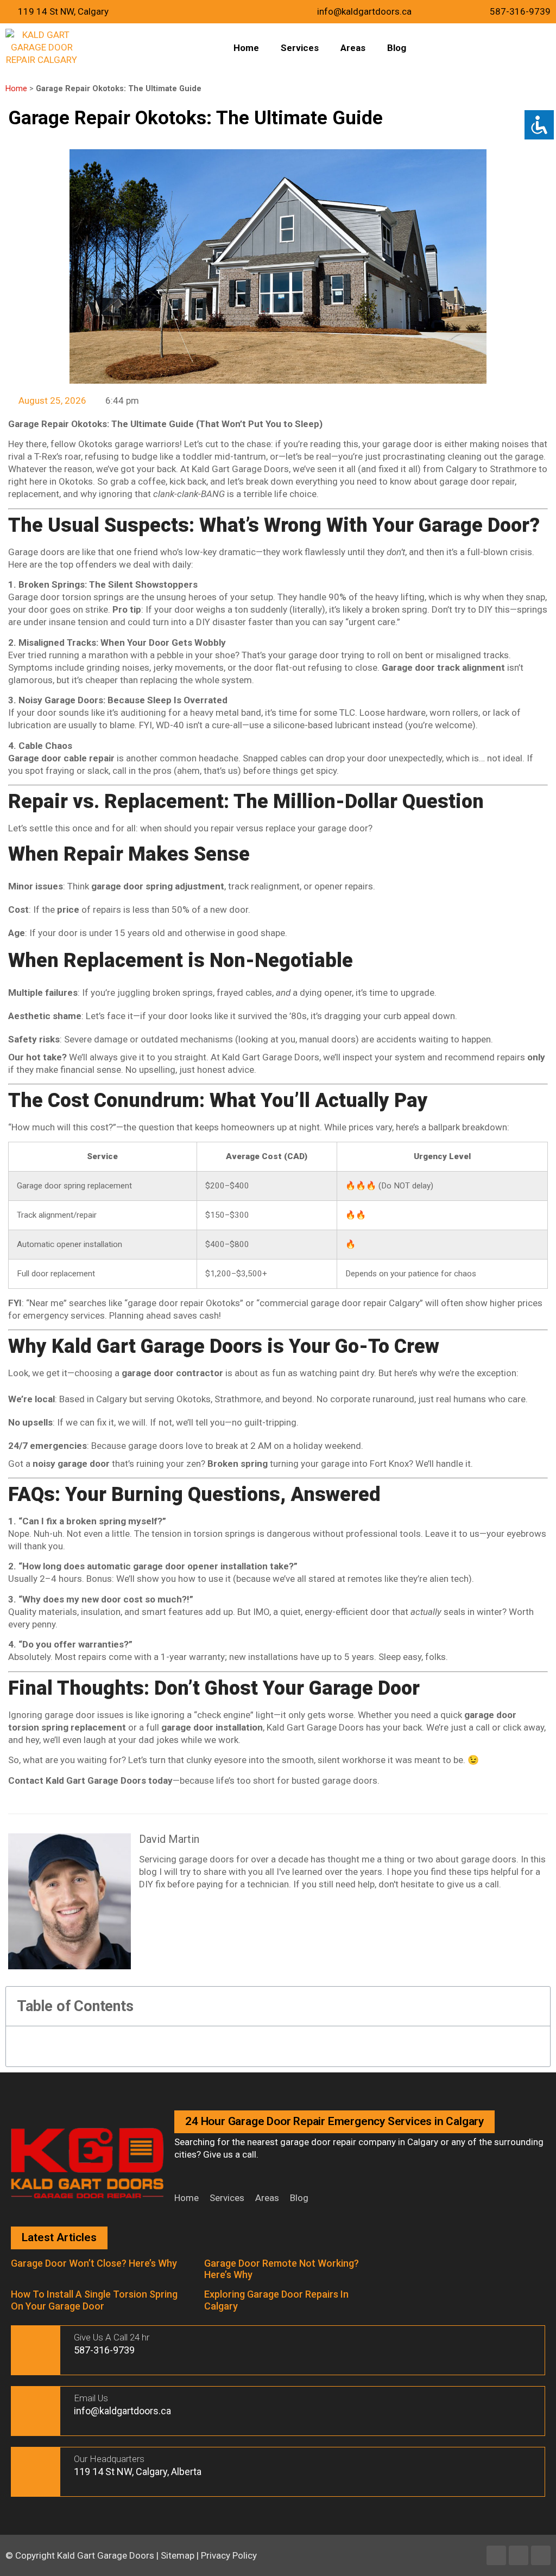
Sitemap (178, 2555)
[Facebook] (496, 2555)
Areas (353, 48)
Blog (397, 48)
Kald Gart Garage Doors (107, 2555)
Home (246, 48)
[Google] (541, 2555)
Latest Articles (59, 2237)
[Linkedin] (519, 2555)
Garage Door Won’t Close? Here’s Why (94, 2263)
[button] (536, 2006)
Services (300, 48)
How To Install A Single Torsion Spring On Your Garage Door (94, 2300)
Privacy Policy (229, 2555)
